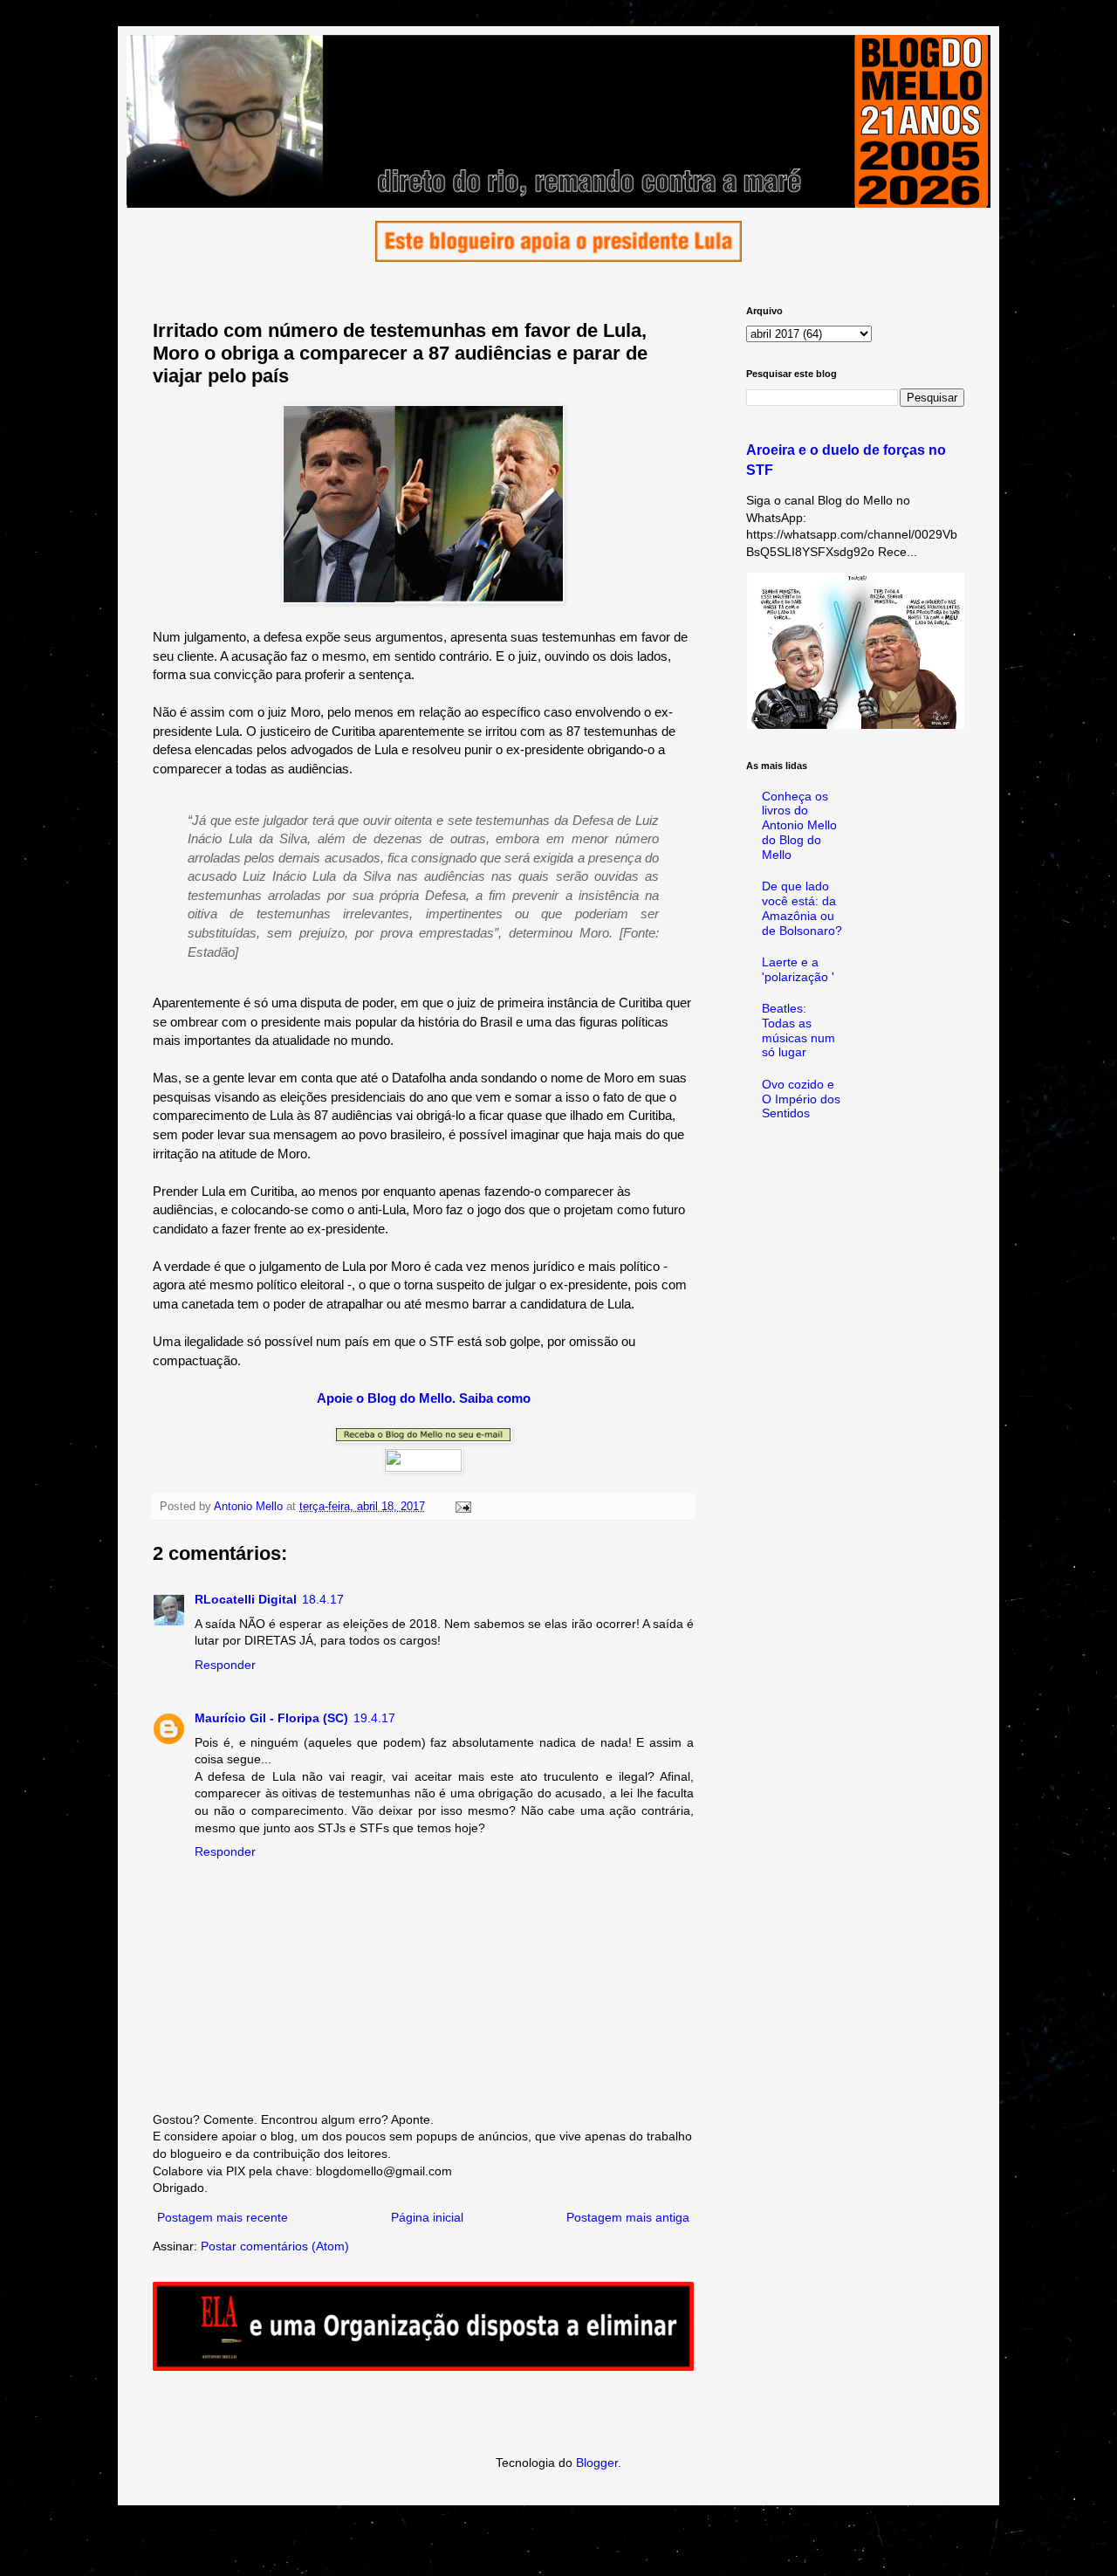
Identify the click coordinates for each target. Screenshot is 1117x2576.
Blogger (597, 2463)
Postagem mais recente (223, 2217)
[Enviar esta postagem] (463, 1507)
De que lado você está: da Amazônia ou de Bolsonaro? (802, 908)
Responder (225, 1665)
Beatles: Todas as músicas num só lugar (798, 1030)
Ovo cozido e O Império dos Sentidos (801, 1099)
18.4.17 (323, 1599)
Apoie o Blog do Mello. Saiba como (424, 1398)
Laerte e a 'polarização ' (798, 969)
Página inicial (427, 2217)
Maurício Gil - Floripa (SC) (271, 1718)
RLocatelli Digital (246, 1599)
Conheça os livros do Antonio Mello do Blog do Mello (799, 825)
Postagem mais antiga (628, 2217)
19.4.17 (374, 1718)
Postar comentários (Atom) (275, 2246)
